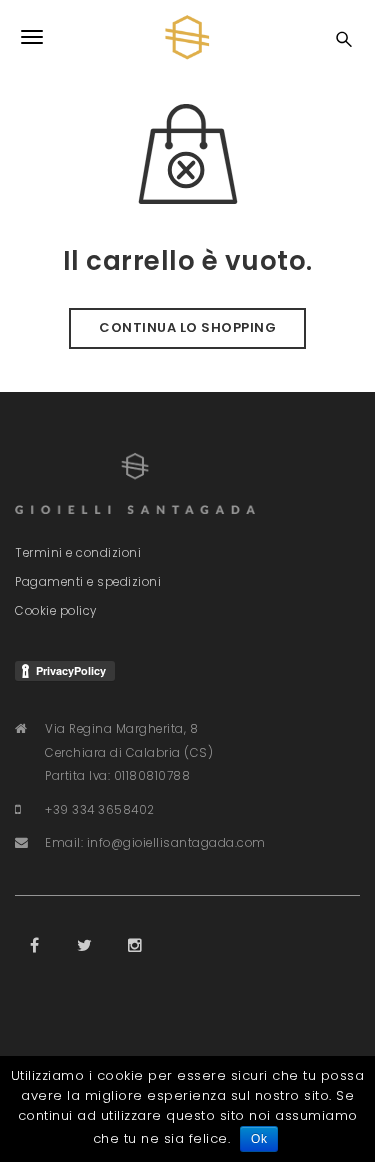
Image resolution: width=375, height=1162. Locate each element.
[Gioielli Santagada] (187, 37)
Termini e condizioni (78, 553)
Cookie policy (56, 611)
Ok (259, 1139)
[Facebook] (35, 946)
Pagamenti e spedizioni (88, 582)
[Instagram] (135, 946)
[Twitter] (85, 946)
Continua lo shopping (187, 327)
